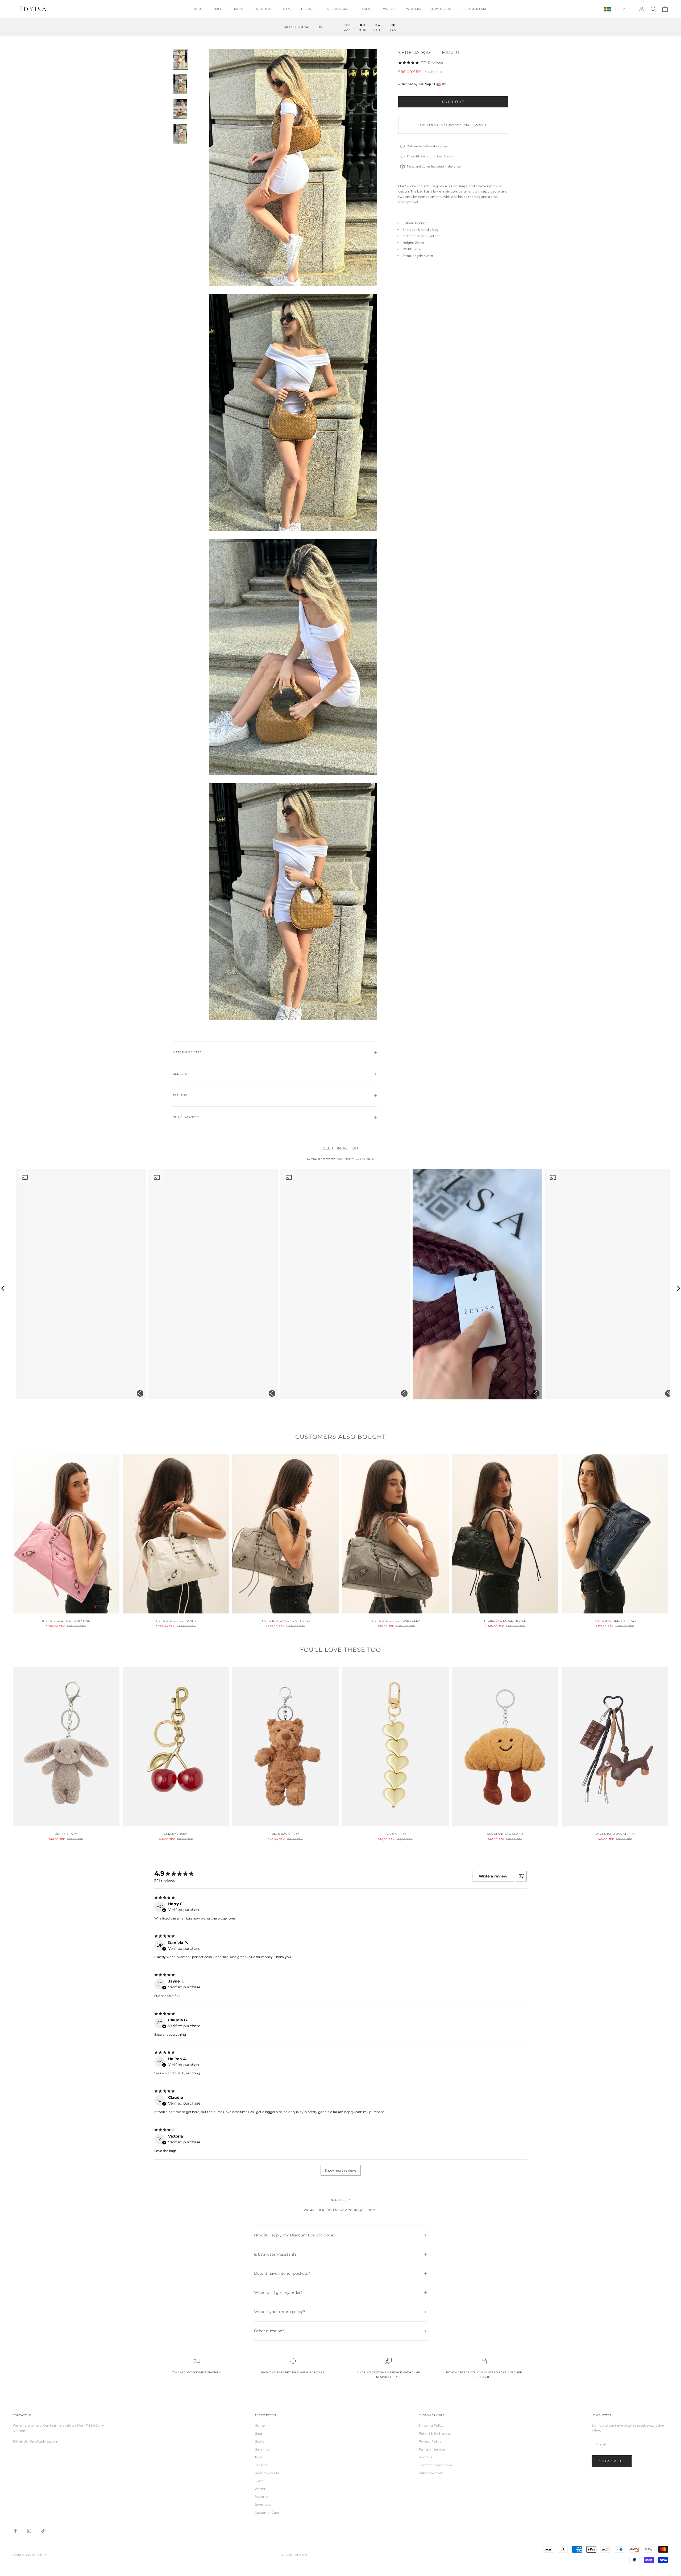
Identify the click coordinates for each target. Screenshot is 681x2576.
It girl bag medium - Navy (615, 1621)
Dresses (308, 9)
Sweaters (413, 9)
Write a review (493, 1876)
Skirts (367, 9)
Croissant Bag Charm (505, 1834)
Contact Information (435, 2465)
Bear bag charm (286, 1834)
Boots (238, 9)
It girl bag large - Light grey (285, 1621)
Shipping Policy (431, 2425)
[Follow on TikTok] (43, 2531)
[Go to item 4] (180, 134)
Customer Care (474, 9)
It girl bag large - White (176, 1621)
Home (199, 9)
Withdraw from (431, 2473)
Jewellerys (441, 9)
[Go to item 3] (180, 109)
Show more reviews (341, 2170)
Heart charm (395, 1834)
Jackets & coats (338, 9)
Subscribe (612, 2461)
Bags (218, 9)
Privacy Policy (430, 2441)
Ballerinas (263, 9)
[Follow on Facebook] (15, 2531)
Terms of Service (432, 2449)
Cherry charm (176, 1834)
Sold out (453, 102)
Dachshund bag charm (615, 1834)
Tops (287, 9)
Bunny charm (66, 1834)
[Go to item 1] (180, 59)
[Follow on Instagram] (29, 2531)
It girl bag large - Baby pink (66, 1621)
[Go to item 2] (180, 84)
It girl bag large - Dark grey (395, 1621)
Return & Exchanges (435, 2433)
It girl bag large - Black (505, 1621)
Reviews (425, 2457)
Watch (389, 9)
